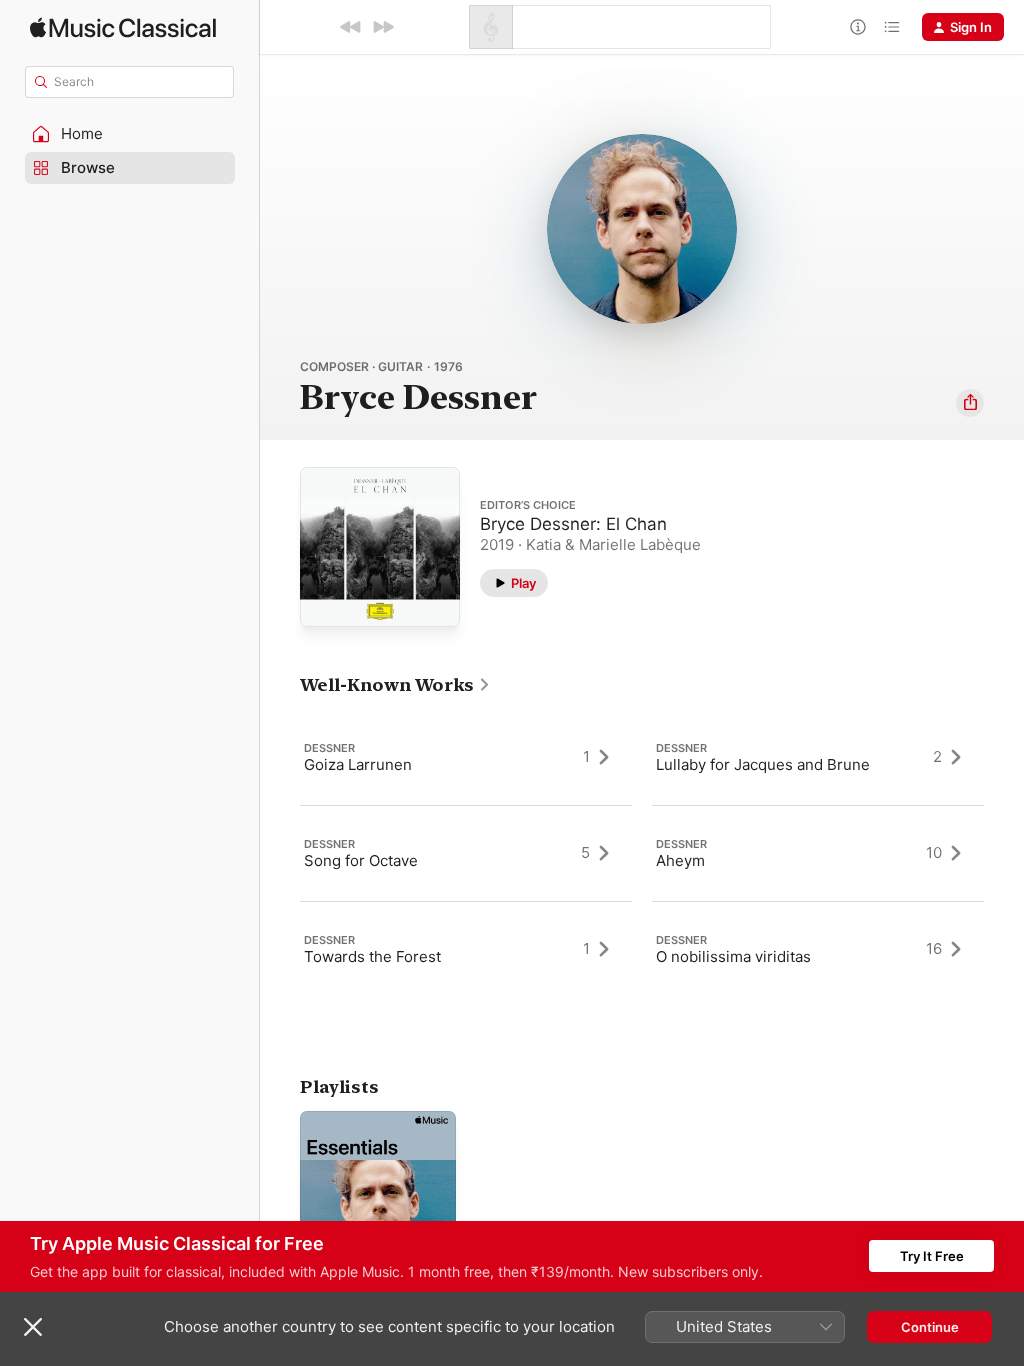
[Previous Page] (280, 853)
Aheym (680, 860)
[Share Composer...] (970, 403)
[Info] (858, 27)
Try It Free (932, 1256)
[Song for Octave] (466, 853)
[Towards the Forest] (466, 949)
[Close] (33, 1327)
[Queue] (892, 27)
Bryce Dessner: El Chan (573, 524)
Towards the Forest (372, 956)
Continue (930, 1327)
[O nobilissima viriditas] (818, 949)
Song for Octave (361, 860)
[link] (395, 685)
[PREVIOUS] (351, 27)
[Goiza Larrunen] (466, 757)
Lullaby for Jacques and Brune (763, 764)
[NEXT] (383, 27)
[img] (123, 27)
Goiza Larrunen (358, 764)
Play (523, 583)
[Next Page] (1004, 853)
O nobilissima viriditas (733, 956)
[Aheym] (818, 853)
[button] (130, 134)
